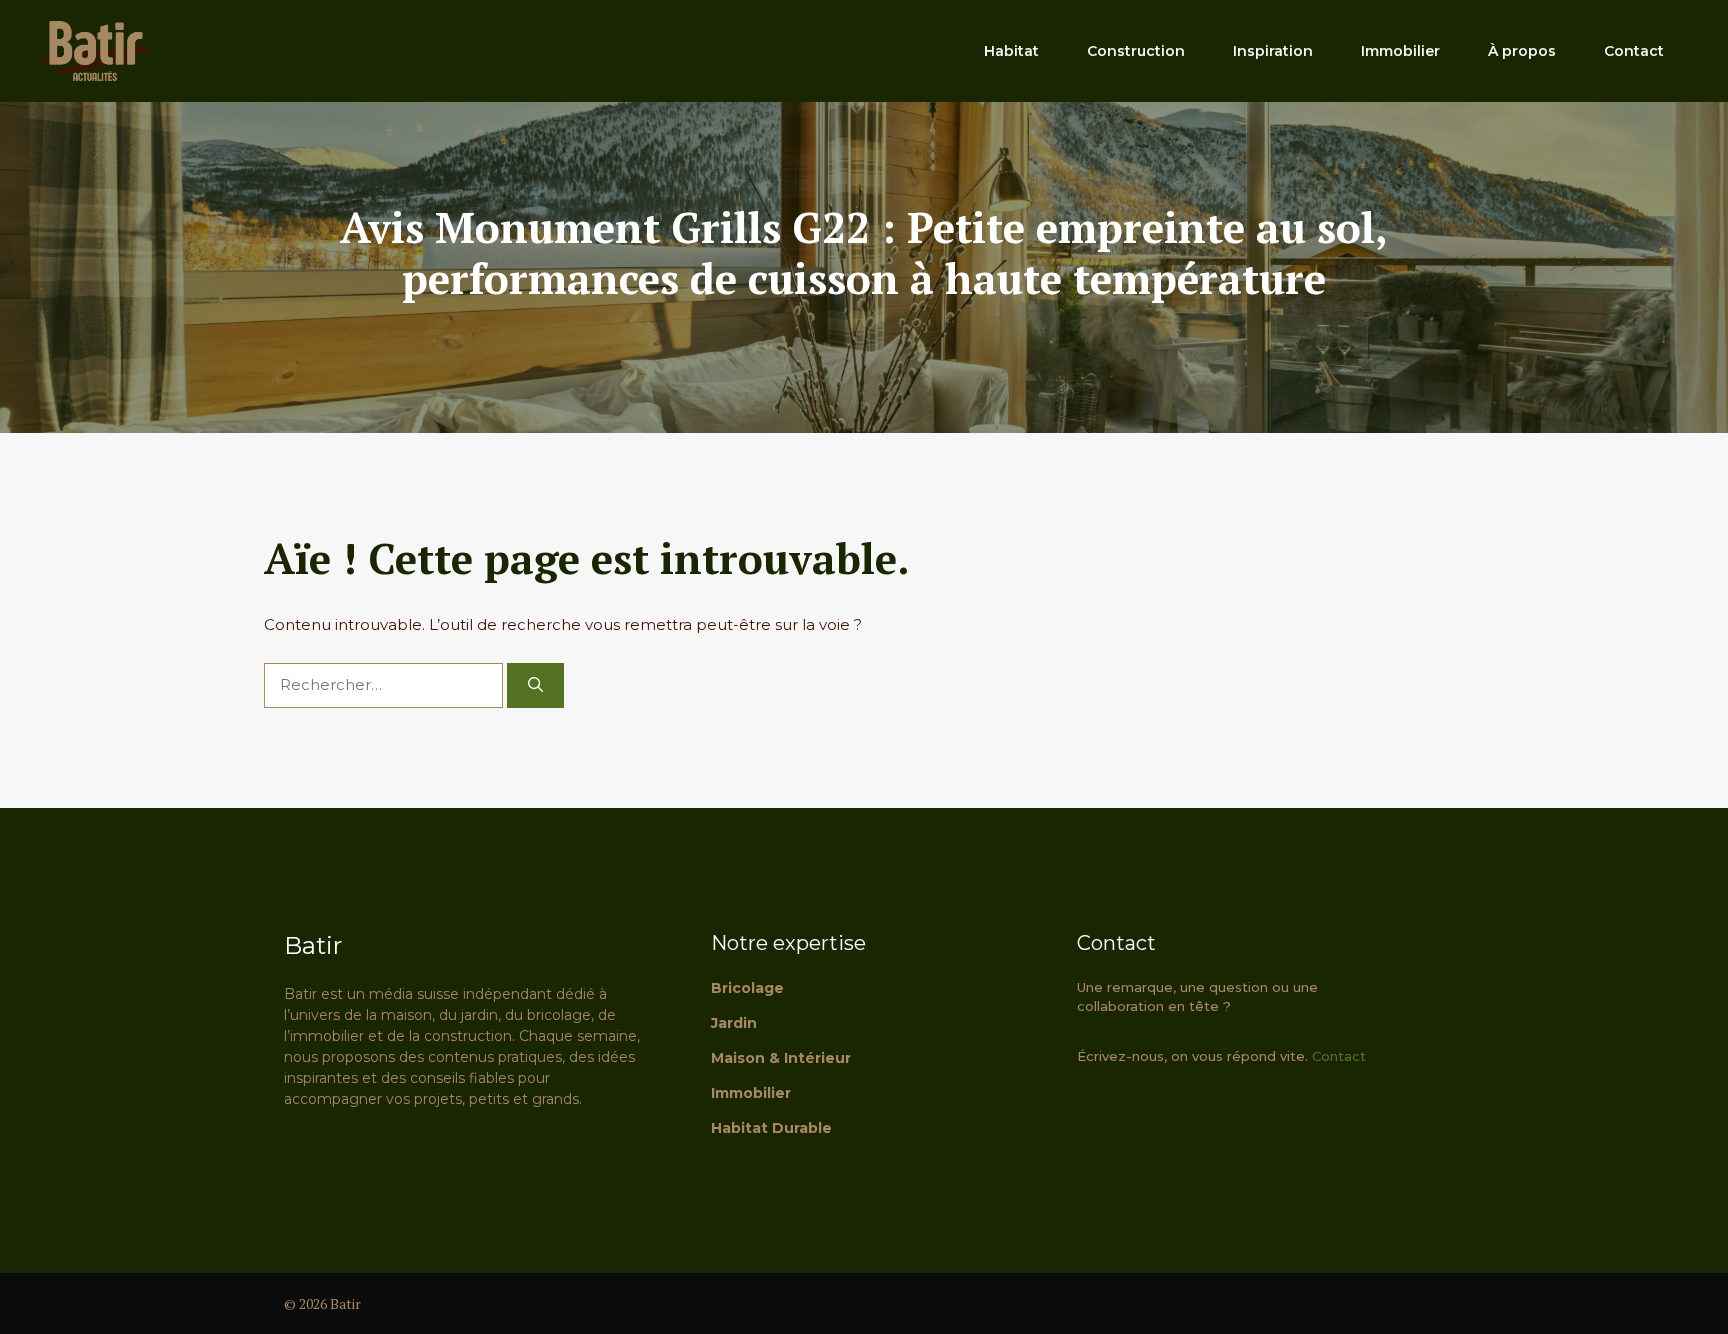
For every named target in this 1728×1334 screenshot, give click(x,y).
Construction (1136, 51)
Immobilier (1400, 51)
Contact (1634, 51)
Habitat (1011, 51)
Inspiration (1273, 51)
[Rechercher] (535, 685)
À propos (1522, 51)
